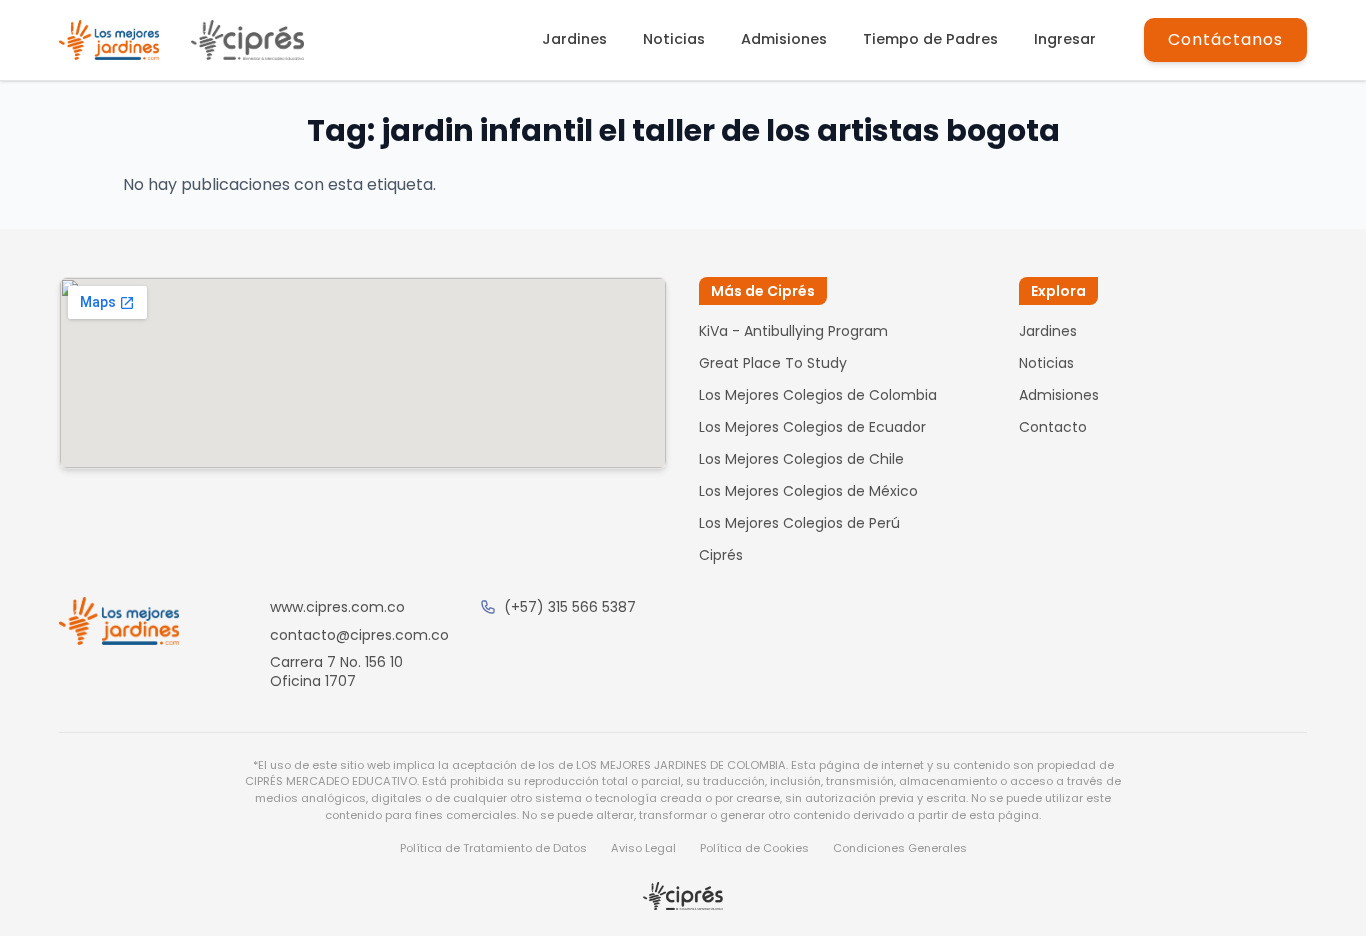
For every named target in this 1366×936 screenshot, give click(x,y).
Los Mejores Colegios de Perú (799, 523)
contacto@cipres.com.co (359, 635)
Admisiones (784, 39)
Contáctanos (1225, 39)
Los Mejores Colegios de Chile (801, 459)
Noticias (674, 39)
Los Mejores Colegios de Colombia (818, 395)
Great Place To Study (773, 363)
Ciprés (721, 555)
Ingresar (1065, 39)
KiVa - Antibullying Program (793, 331)
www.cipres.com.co (337, 607)
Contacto (1053, 427)
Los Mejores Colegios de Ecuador (812, 427)
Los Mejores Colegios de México (808, 491)
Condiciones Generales (900, 848)
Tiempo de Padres (930, 39)
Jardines (574, 39)
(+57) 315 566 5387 (570, 607)
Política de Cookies (754, 848)
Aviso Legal (643, 848)
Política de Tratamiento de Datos (493, 848)
